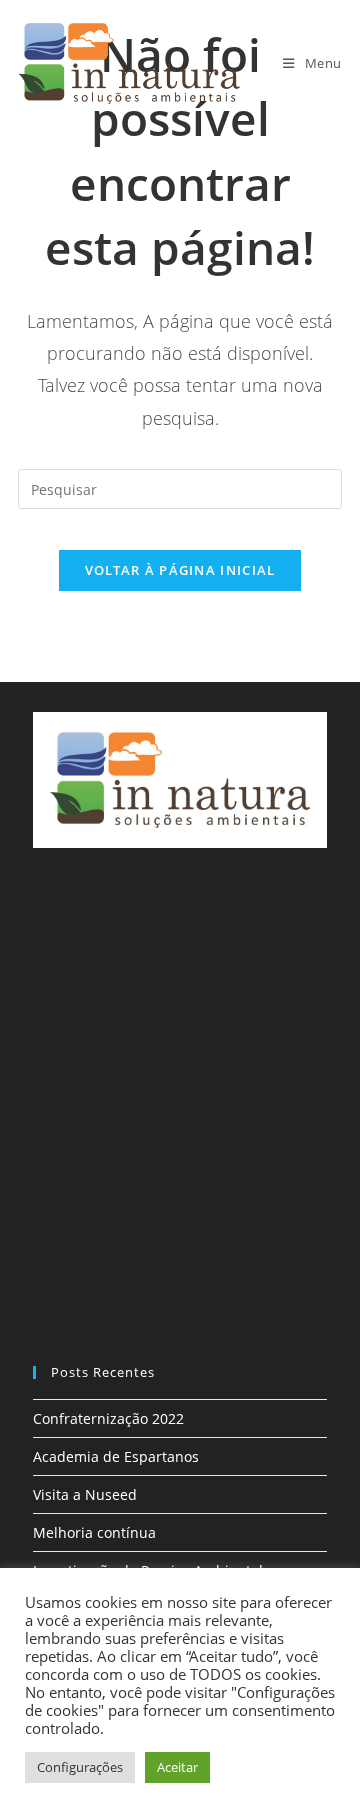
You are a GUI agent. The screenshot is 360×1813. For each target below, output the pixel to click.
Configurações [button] (80, 1767)
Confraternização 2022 (108, 1418)
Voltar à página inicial (180, 570)
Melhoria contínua (94, 1532)
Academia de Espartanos (116, 1456)
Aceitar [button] (177, 1767)
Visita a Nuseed (85, 1494)
